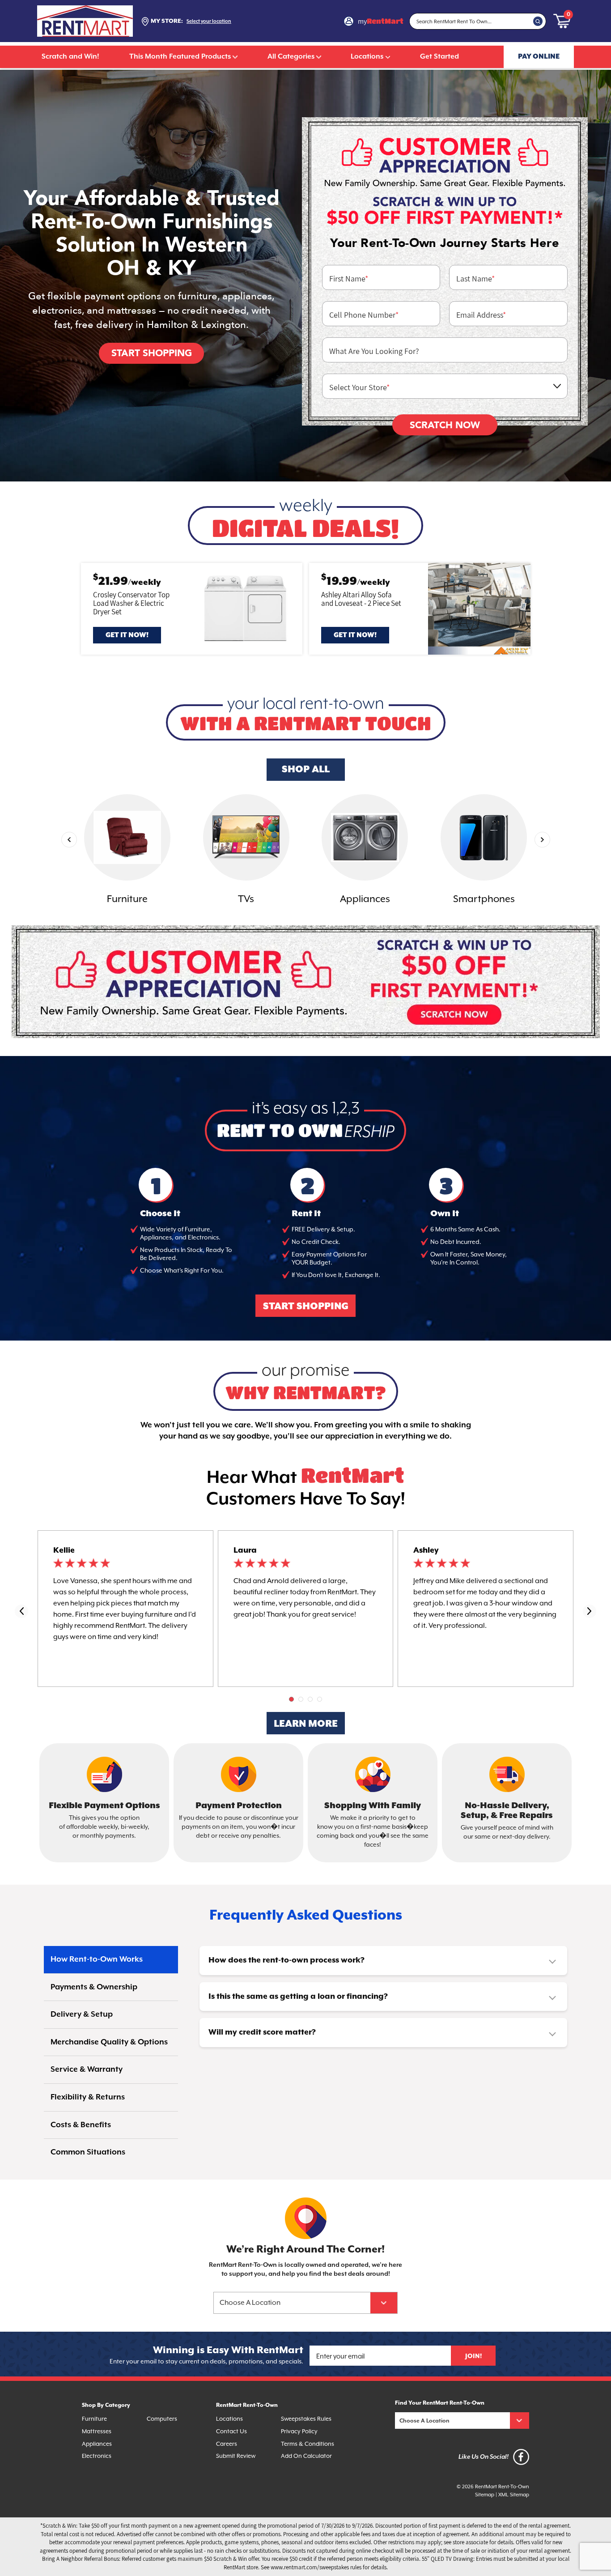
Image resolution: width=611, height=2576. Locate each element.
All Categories (291, 57)
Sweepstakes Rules (306, 2419)
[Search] (538, 21)
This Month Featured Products (180, 57)
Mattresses (97, 2431)
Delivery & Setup (82, 2014)
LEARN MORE (306, 1724)
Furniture (94, 2419)
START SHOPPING (306, 1307)
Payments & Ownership (94, 1987)
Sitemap (485, 2495)
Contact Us (231, 2431)
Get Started (439, 57)
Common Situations (88, 2152)
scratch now (445, 425)
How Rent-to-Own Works (97, 1959)
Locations (367, 57)
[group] (127, 851)
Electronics (97, 2456)
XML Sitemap (514, 2495)
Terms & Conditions (308, 2444)
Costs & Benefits (81, 2125)
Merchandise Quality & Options (109, 2042)
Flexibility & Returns (88, 2097)
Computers (162, 2419)
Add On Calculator (306, 2456)
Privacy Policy (299, 2431)
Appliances (97, 2444)
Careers (227, 2444)
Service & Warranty (87, 2069)
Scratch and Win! (70, 57)
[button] (291, 1699)
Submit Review (236, 2456)
